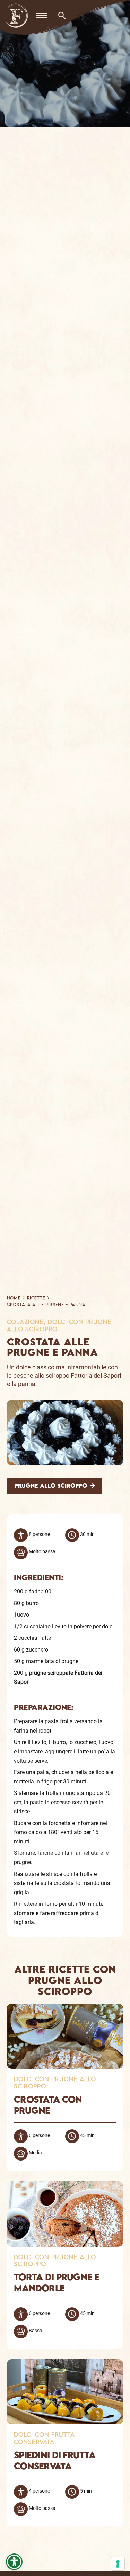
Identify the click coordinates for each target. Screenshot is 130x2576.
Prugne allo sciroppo (51, 1486)
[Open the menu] (42, 16)
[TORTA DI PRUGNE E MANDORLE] (65, 2186)
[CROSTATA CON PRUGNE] (65, 2008)
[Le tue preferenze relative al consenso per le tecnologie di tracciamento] (118, 2564)
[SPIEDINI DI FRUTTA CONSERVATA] (65, 2364)
